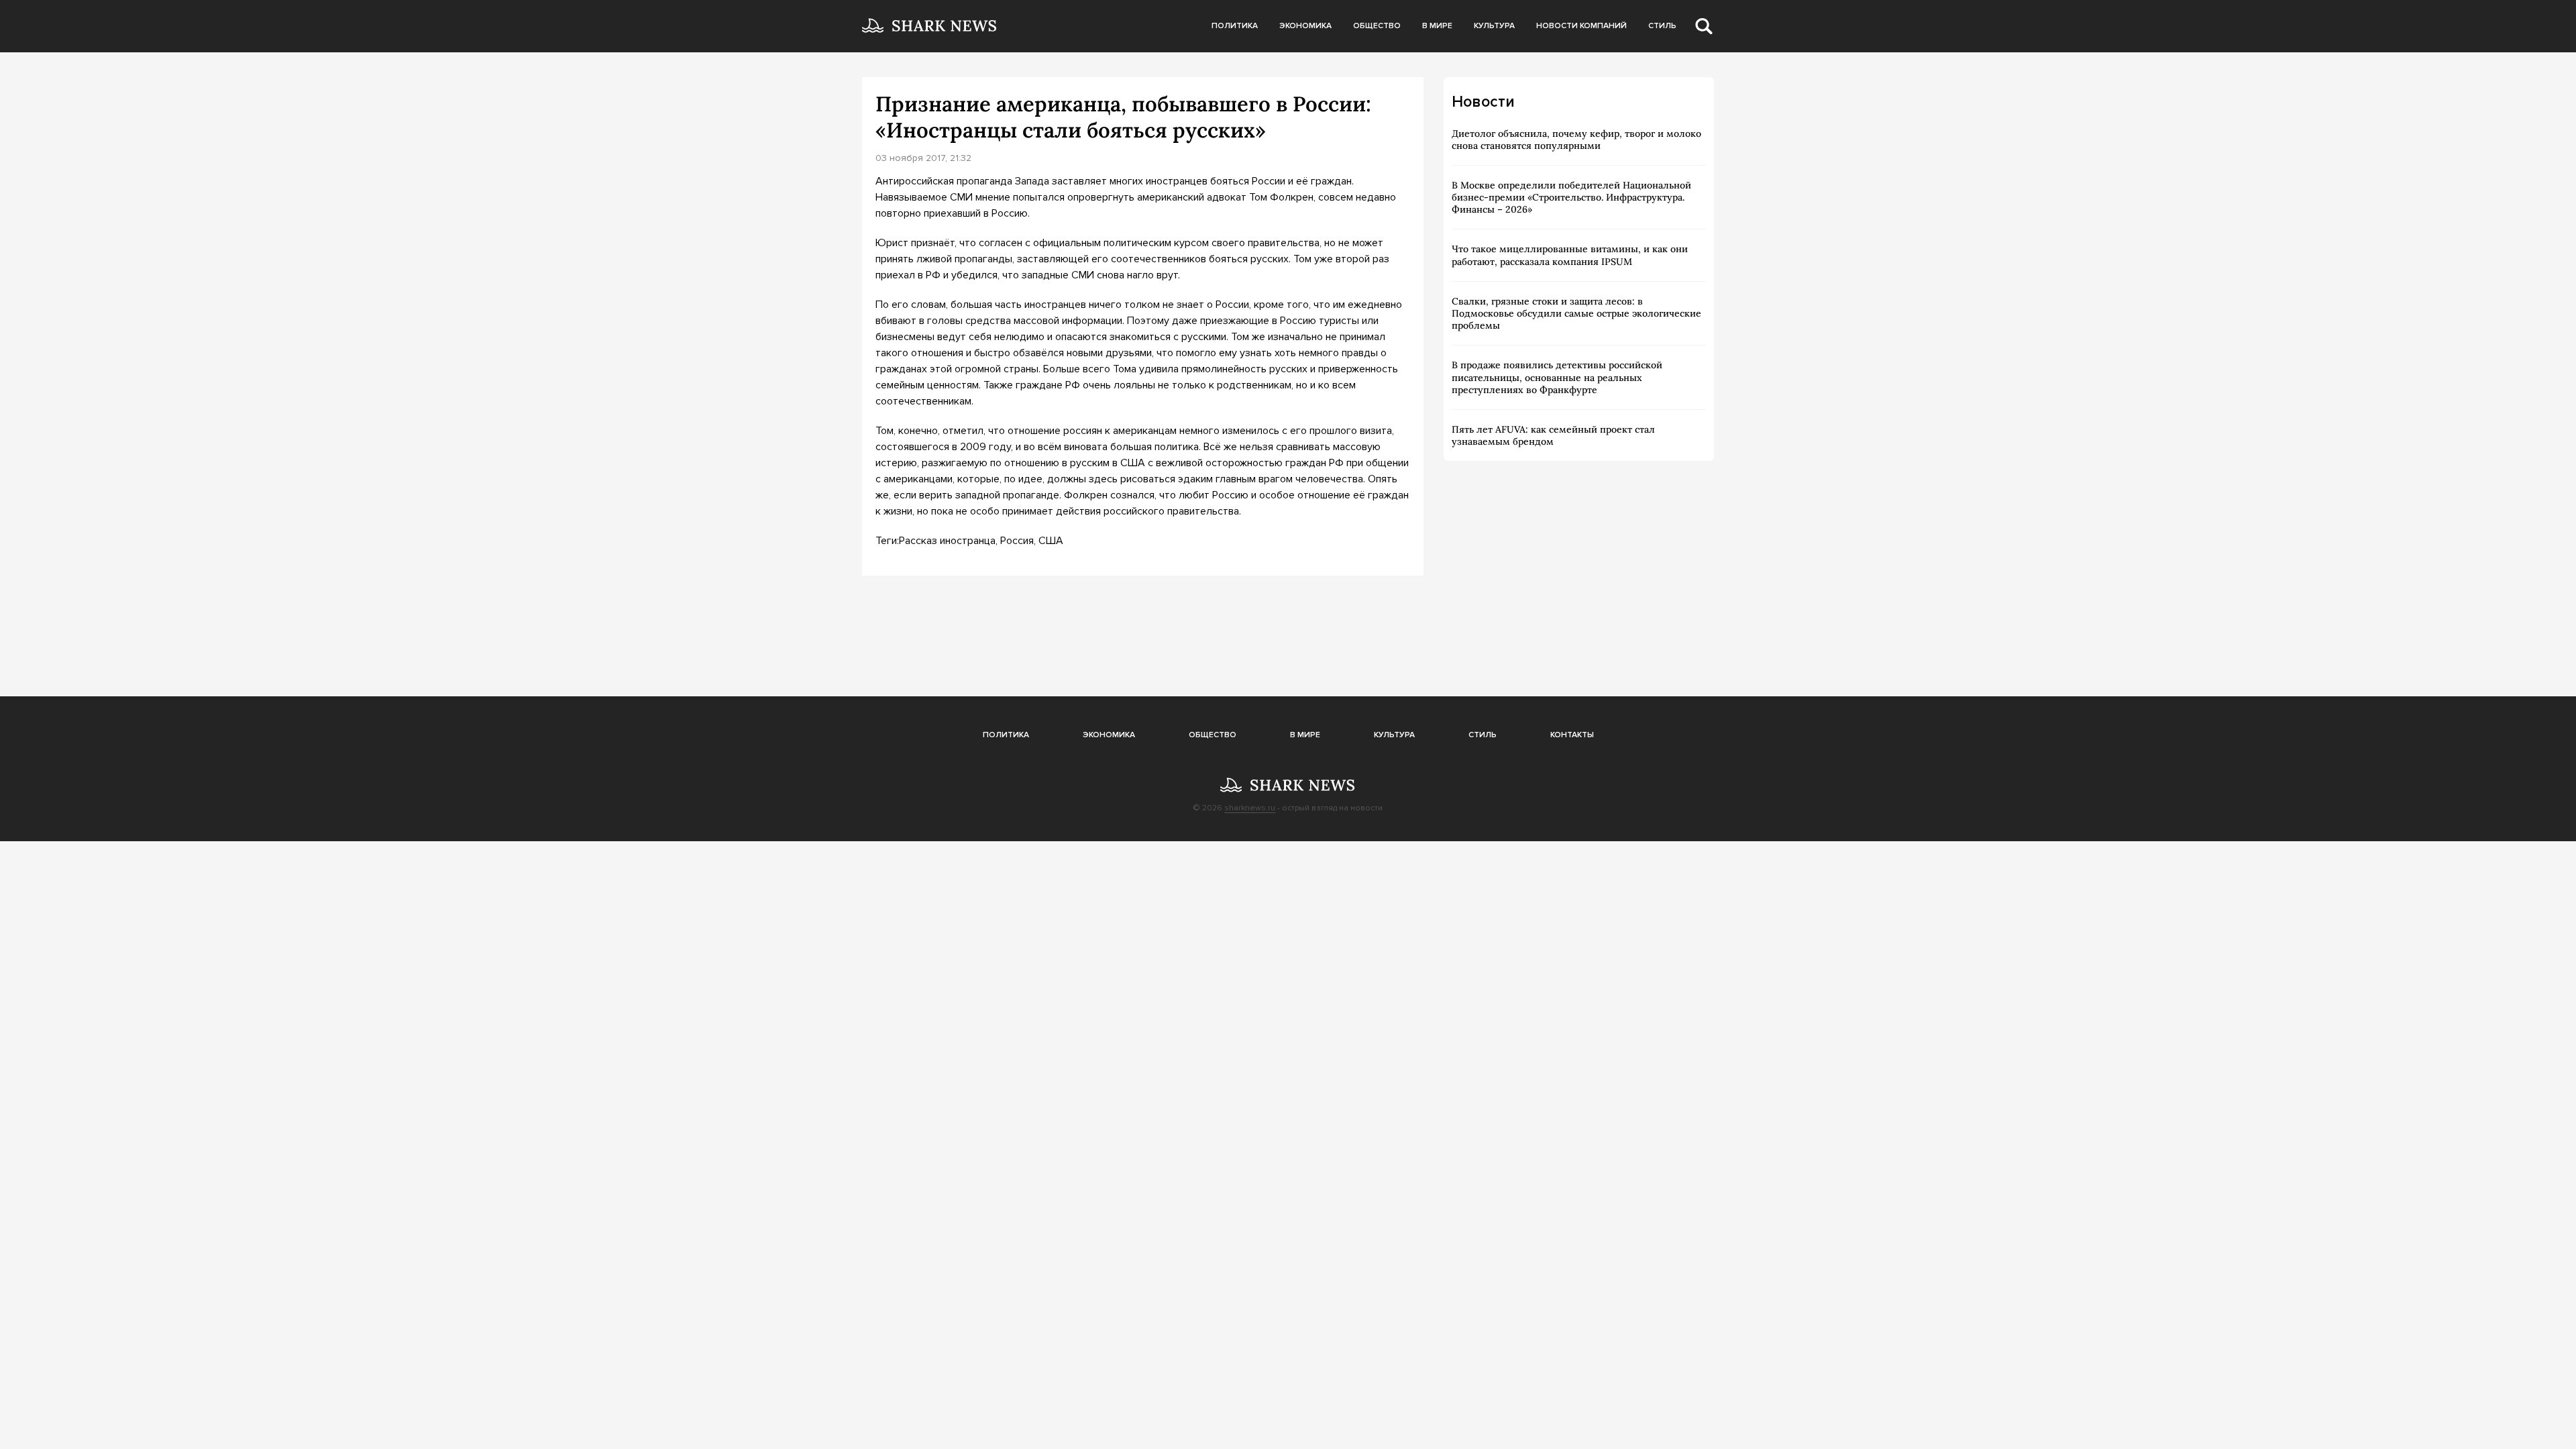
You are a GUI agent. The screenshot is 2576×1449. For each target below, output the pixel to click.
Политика (1235, 26)
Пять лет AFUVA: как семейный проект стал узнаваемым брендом (1553, 435)
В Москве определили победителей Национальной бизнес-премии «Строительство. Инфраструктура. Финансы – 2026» (1571, 197)
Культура (1494, 26)
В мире (1437, 26)
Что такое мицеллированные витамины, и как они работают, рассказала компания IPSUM (1570, 255)
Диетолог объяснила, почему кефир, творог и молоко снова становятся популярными (1576, 140)
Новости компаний (1581, 26)
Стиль (1662, 26)
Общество (1377, 26)
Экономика (1305, 26)
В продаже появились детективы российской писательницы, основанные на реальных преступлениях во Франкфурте (1557, 377)
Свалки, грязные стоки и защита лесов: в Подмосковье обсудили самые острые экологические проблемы (1576, 313)
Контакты (1572, 735)
